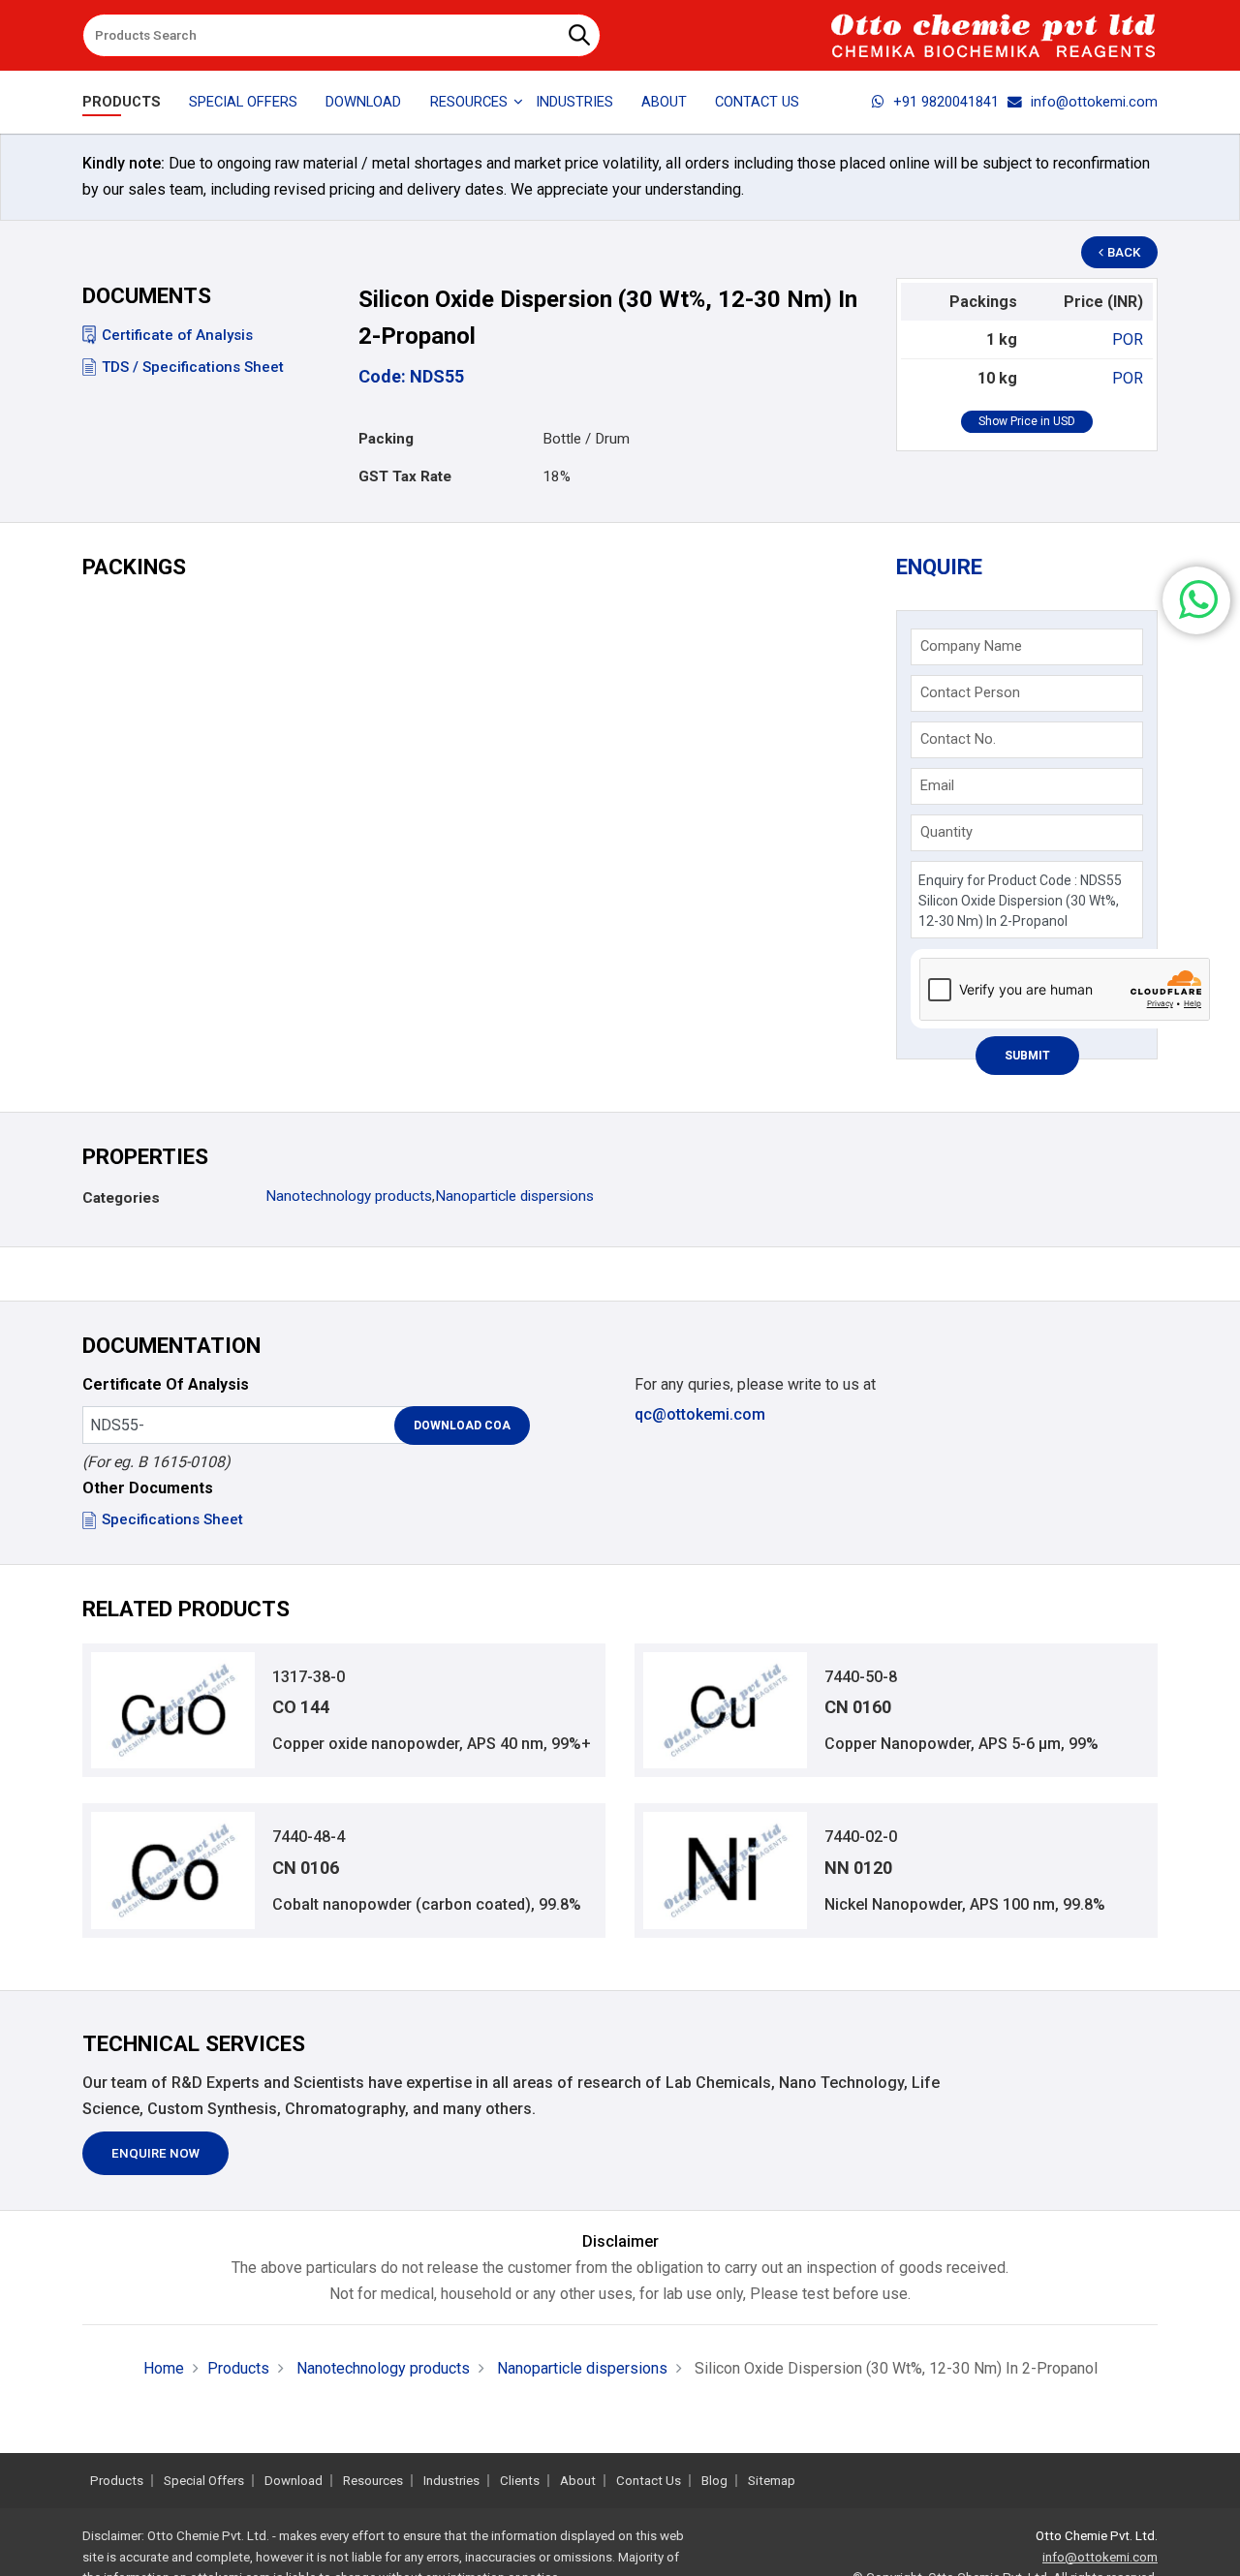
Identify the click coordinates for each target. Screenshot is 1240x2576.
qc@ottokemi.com (700, 1414)
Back (1124, 252)
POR (1128, 339)
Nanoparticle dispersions (514, 1196)
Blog (714, 2481)
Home (164, 2368)
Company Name (971, 646)
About (664, 102)
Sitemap (772, 2481)
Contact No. (958, 739)
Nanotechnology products (349, 1196)
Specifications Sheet (172, 1519)
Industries (574, 102)
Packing (386, 439)
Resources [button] (469, 102)
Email (937, 785)
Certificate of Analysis (177, 335)
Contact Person (970, 692)
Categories (121, 1198)
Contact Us (757, 102)
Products (122, 102)
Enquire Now (155, 2153)
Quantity (946, 832)
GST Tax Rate (405, 476)
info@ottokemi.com (1094, 102)
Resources (373, 2481)
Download (363, 102)
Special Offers (243, 102)
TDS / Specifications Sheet (193, 367)
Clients (520, 2481)
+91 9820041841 (946, 102)
